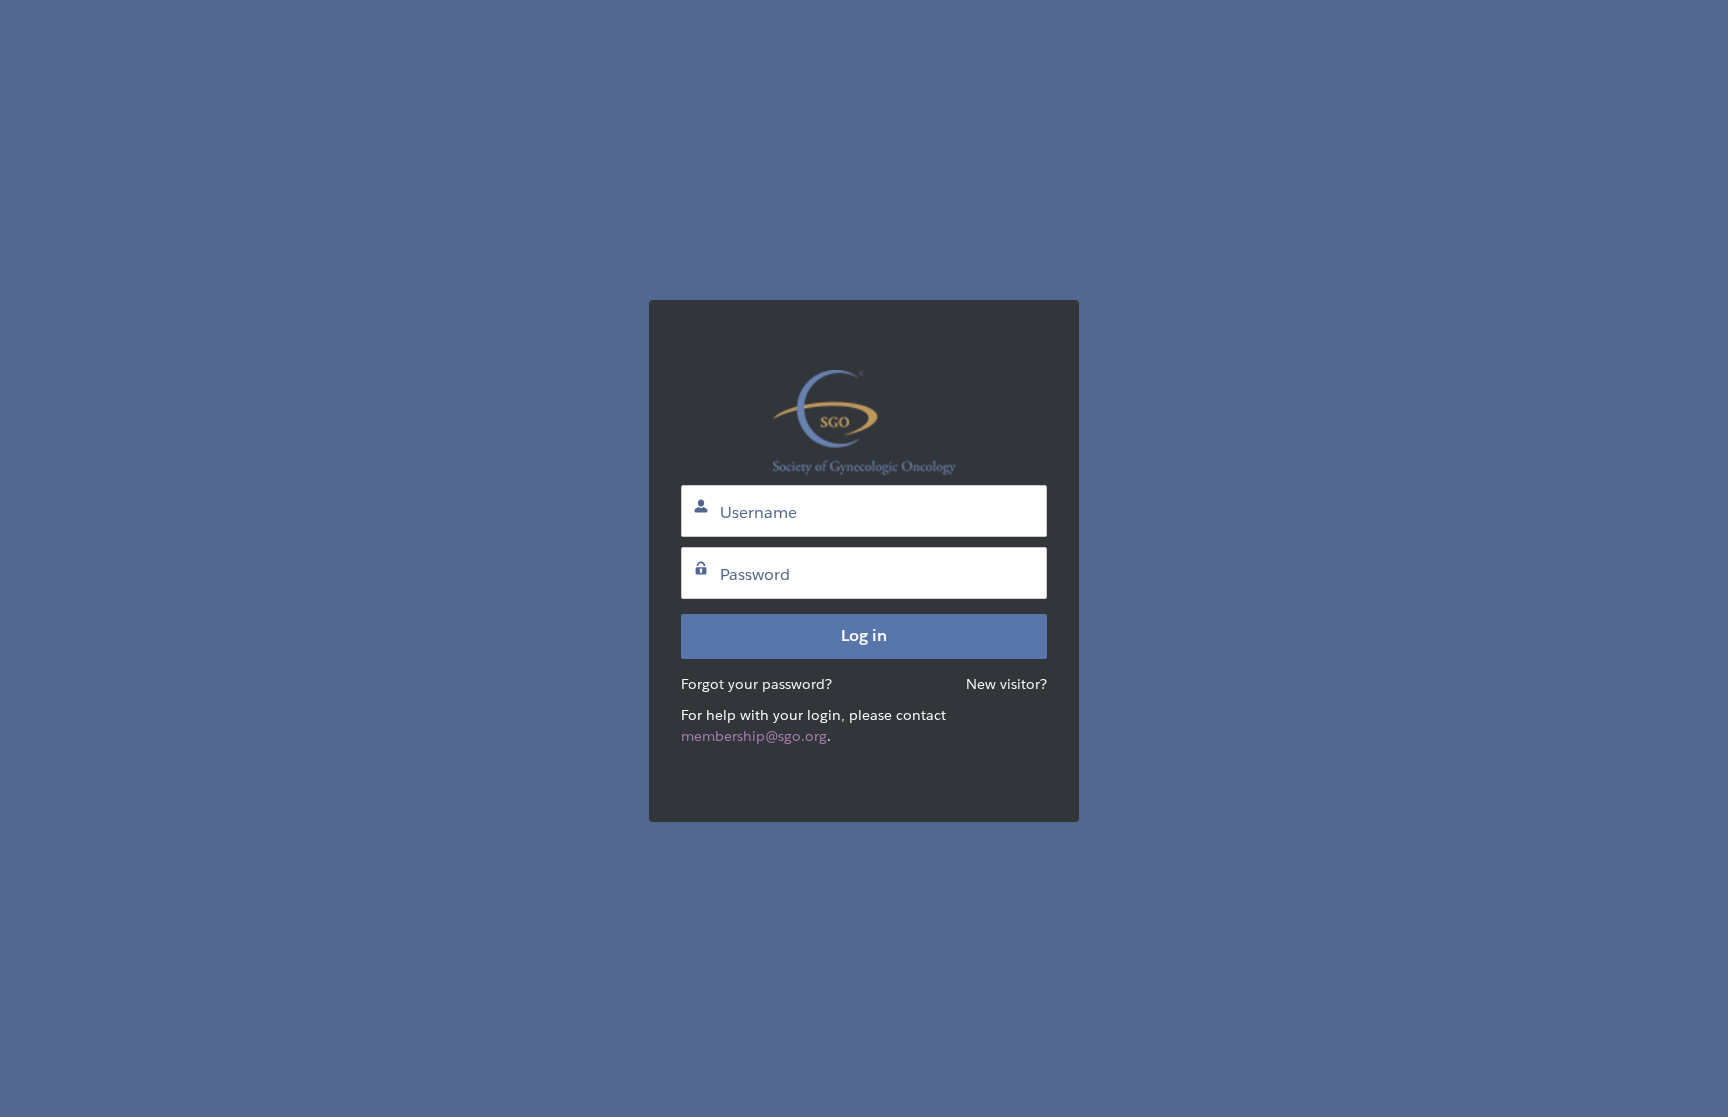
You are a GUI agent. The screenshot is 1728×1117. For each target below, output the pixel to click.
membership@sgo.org (754, 736)
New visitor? (1006, 684)
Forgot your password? (756, 684)
